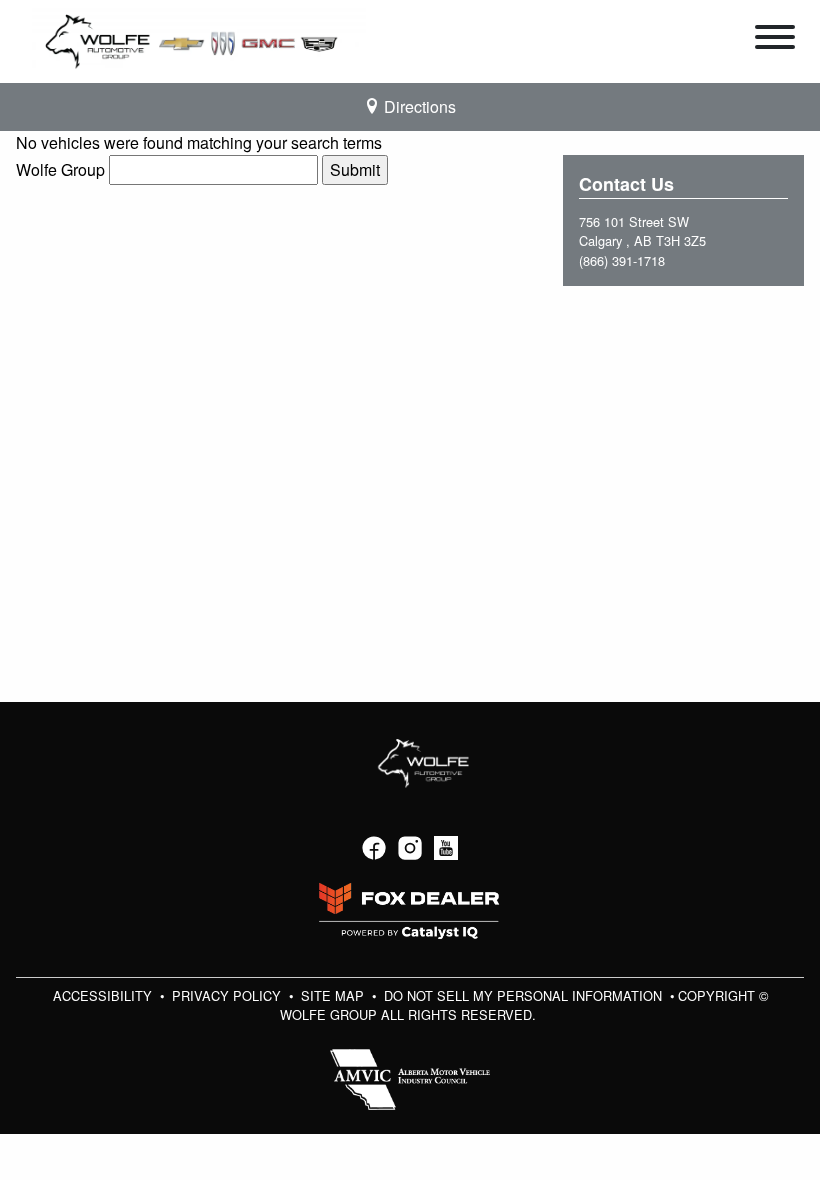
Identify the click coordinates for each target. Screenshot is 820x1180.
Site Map (334, 995)
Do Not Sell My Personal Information (525, 995)
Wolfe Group (60, 169)
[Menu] (775, 40)
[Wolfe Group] (199, 39)
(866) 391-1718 (622, 260)
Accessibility (104, 995)
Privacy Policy (228, 995)
